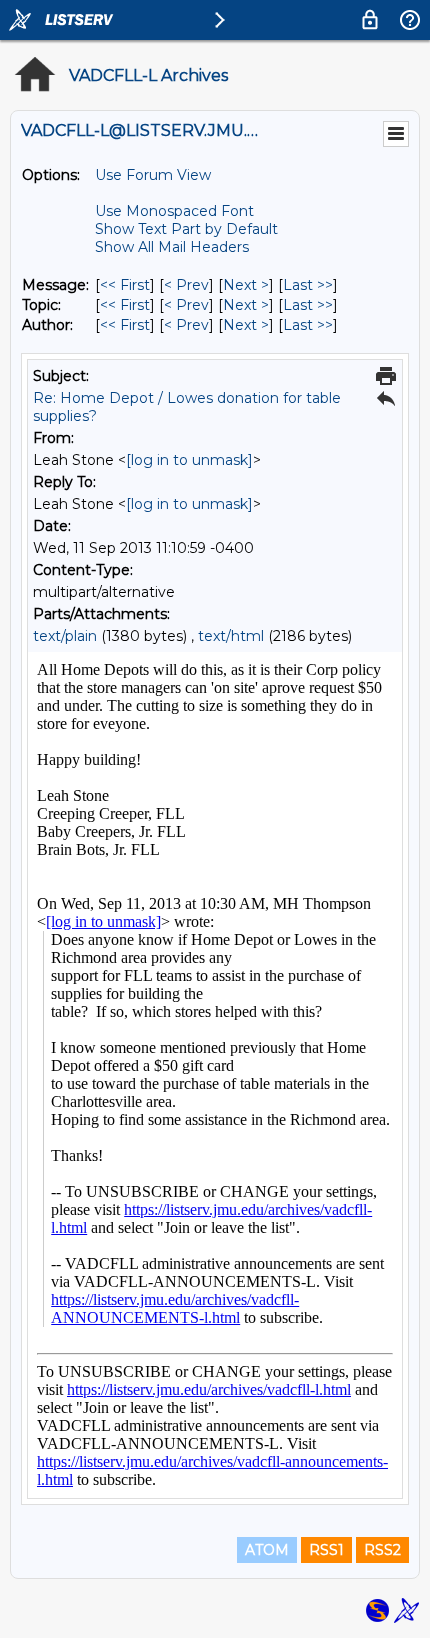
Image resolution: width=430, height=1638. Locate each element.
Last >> (308, 285)
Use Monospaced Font (174, 211)
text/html (231, 636)
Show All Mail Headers (172, 247)
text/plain (65, 636)
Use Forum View (153, 175)
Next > (246, 285)
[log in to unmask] (189, 460)
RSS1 (326, 1550)
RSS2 (382, 1550)
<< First (125, 285)
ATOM (267, 1550)
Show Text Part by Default (186, 229)
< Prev (186, 285)
